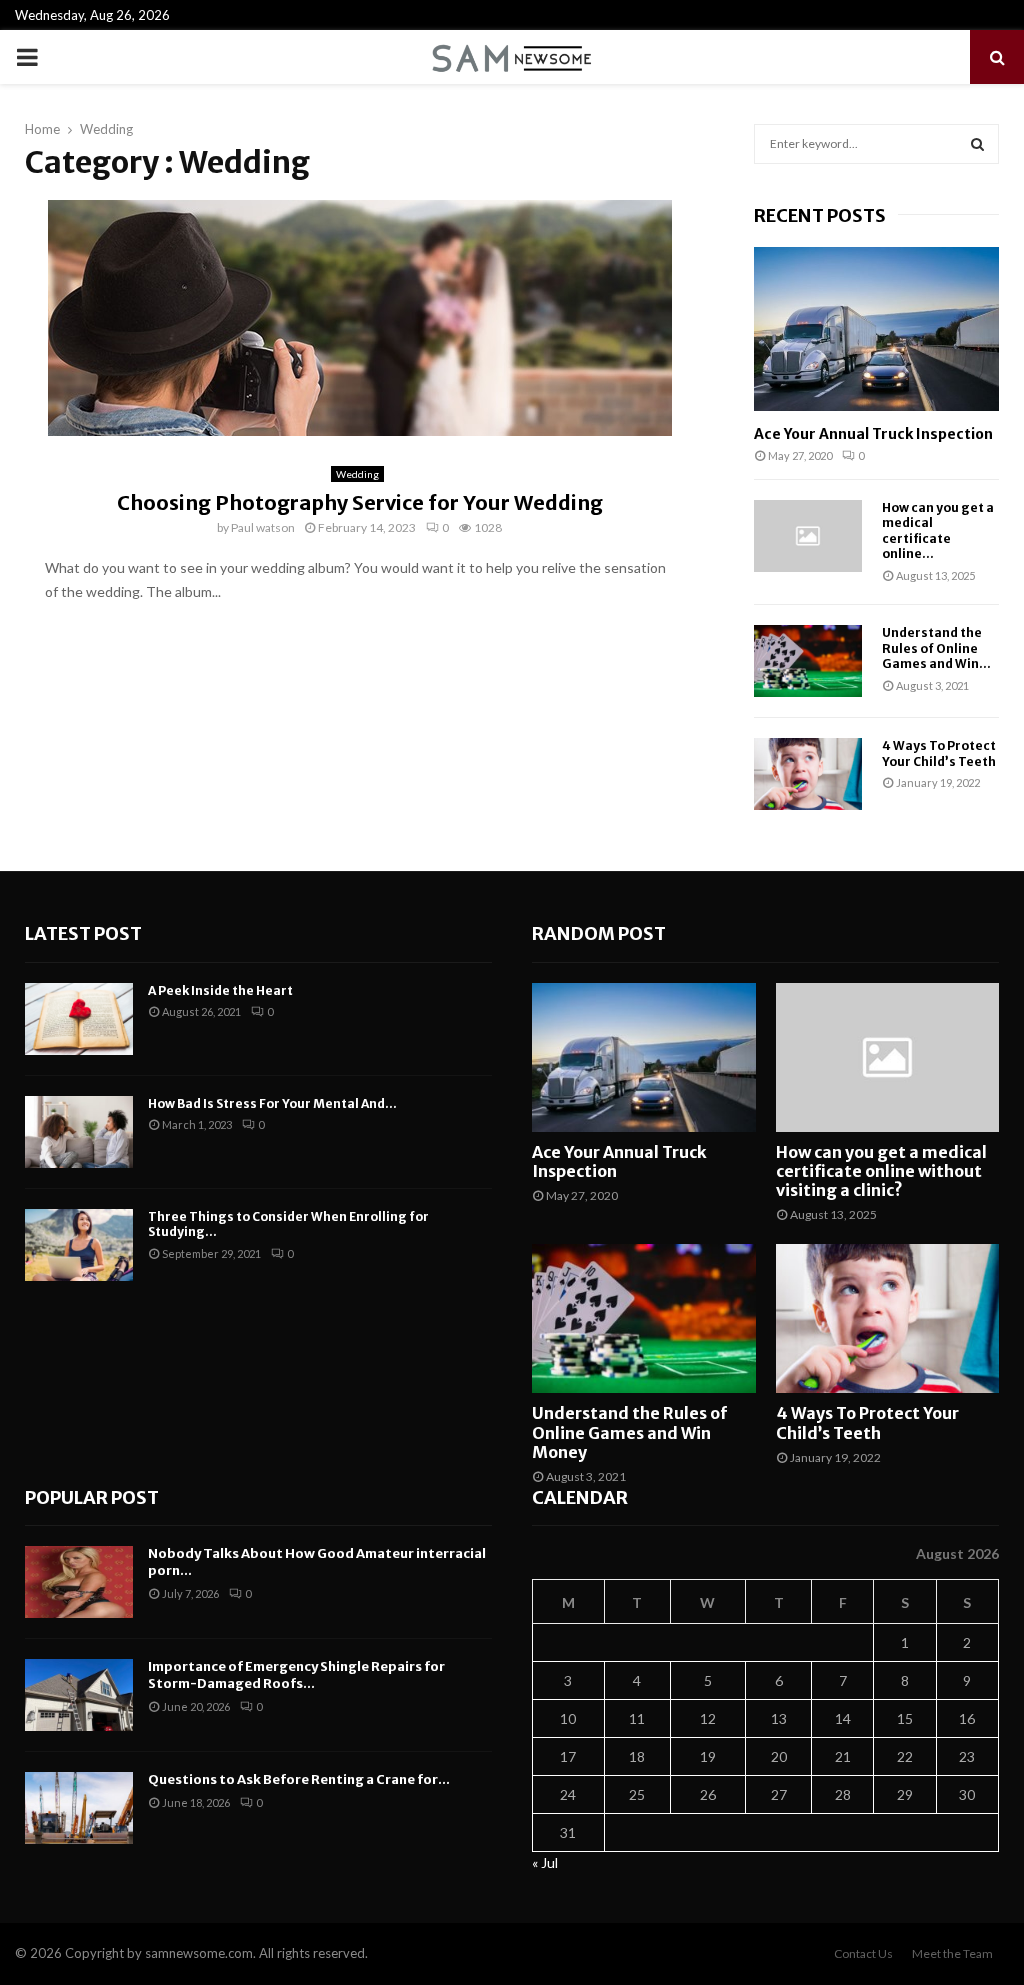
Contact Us (863, 1953)
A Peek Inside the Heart (220, 990)
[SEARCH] (977, 144)
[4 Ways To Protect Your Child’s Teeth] (808, 774)
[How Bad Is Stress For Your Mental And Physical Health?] (79, 1132)
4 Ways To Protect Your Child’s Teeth (939, 753)
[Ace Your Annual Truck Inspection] (876, 328)
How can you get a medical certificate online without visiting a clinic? (881, 1171)
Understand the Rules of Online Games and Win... (936, 648)
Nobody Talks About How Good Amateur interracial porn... (317, 1562)
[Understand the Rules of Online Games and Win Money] (808, 661)
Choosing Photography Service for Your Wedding (360, 502)
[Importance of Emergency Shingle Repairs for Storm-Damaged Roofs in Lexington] (79, 1695)
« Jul (545, 1862)
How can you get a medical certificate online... (938, 530)
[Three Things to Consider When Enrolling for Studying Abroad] (79, 1245)
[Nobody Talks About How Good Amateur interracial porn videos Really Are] (79, 1582)
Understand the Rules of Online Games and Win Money (629, 1432)
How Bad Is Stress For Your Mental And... (272, 1103)
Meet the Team (952, 1953)
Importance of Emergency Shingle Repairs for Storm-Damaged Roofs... (296, 1675)
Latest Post (83, 933)
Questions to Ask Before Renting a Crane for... (299, 1779)
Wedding (357, 474)
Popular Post (92, 1497)
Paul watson (263, 527)
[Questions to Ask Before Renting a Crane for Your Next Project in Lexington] (79, 1808)
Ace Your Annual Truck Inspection (873, 434)
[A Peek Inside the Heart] (79, 1019)
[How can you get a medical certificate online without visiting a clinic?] (808, 536)
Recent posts (820, 215)
